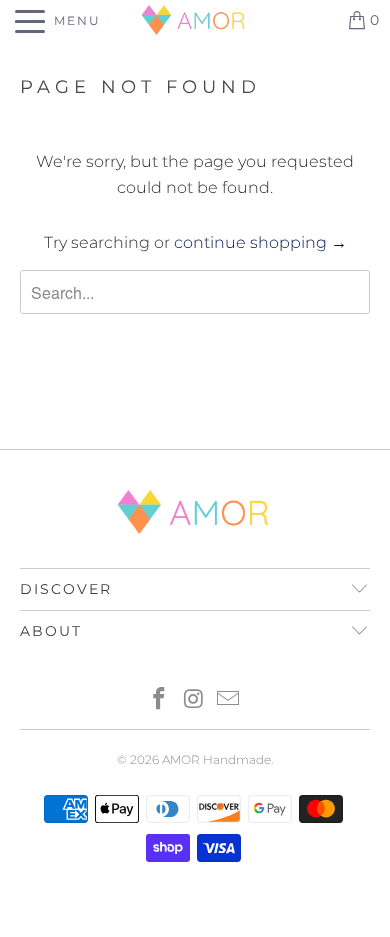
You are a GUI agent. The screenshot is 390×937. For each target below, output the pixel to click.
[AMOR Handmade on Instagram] (194, 700)
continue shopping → (260, 242)
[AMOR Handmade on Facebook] (159, 700)
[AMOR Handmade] (195, 20)
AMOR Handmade (216, 759)
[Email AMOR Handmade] (229, 700)
